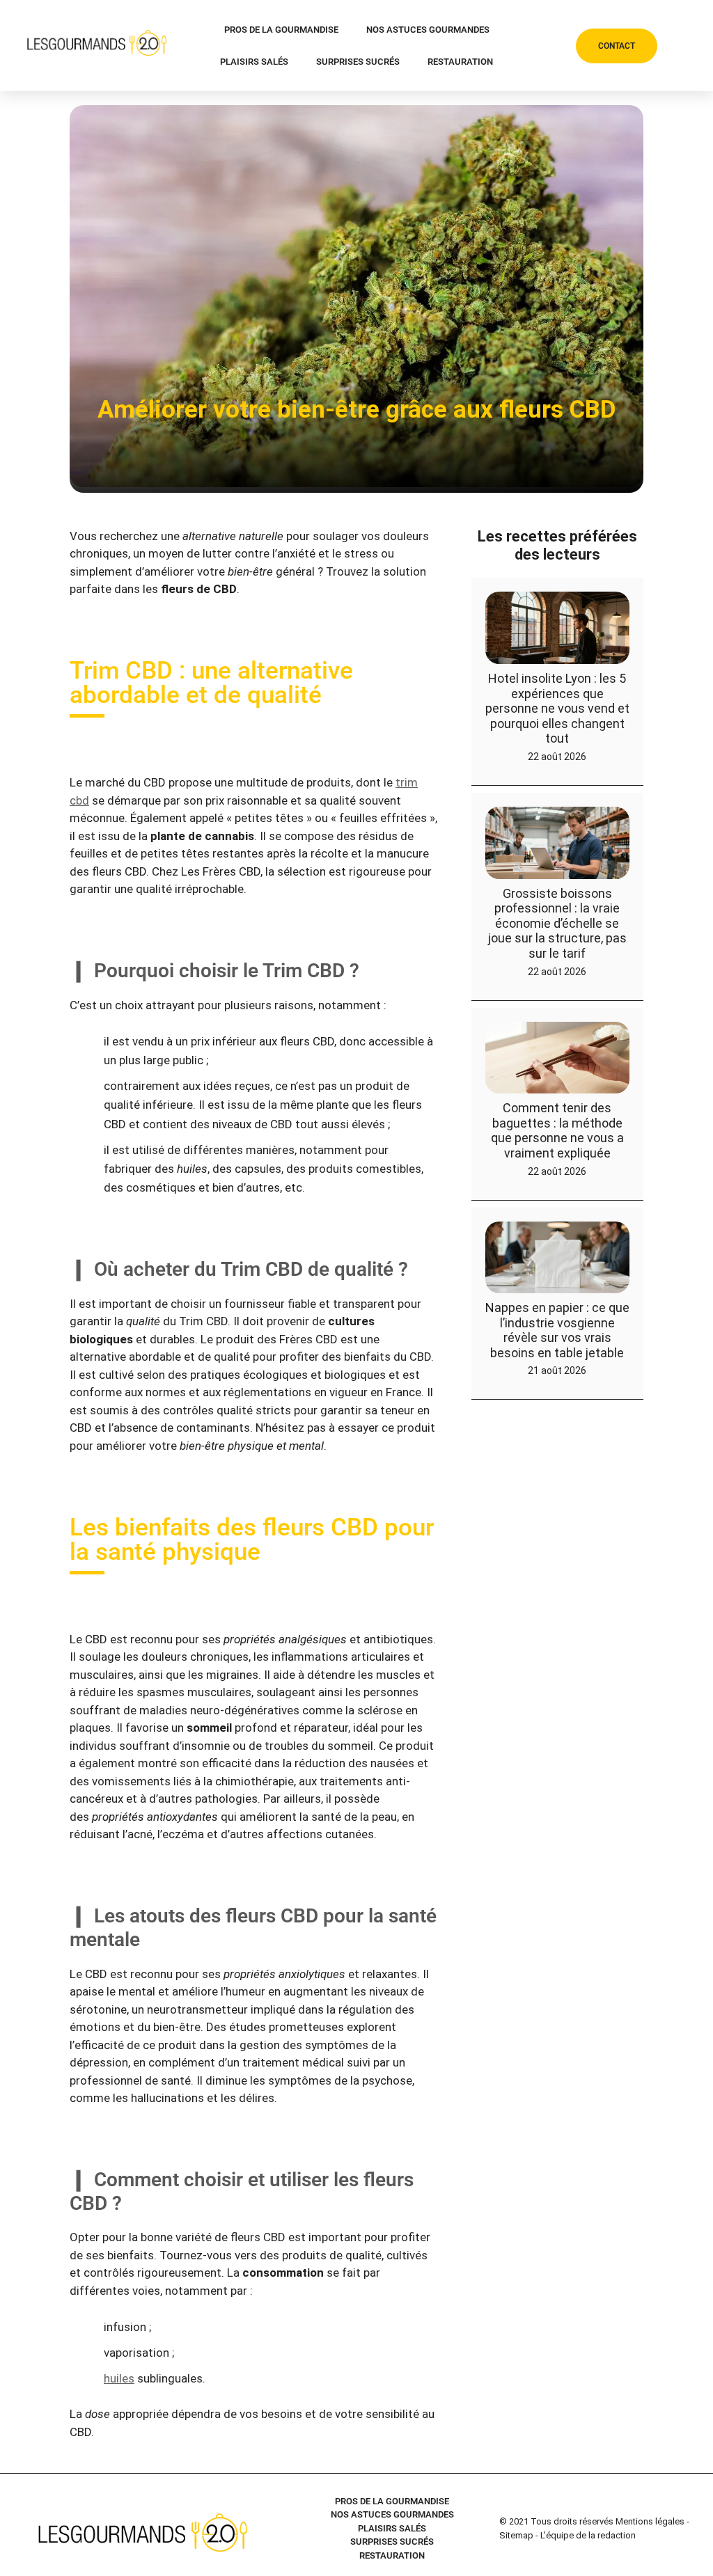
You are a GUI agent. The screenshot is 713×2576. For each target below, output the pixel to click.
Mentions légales (650, 2521)
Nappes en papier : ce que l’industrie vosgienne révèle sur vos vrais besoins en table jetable (557, 1330)
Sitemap (516, 2535)
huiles (119, 2378)
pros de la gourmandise (281, 30)
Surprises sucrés (358, 62)
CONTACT (617, 46)
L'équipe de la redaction (588, 2535)
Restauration (460, 62)
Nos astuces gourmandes (428, 30)
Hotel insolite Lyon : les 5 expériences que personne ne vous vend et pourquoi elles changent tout (557, 708)
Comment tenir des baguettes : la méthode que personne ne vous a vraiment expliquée (557, 1130)
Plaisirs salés (254, 62)
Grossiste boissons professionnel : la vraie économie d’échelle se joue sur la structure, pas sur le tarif (557, 923)
